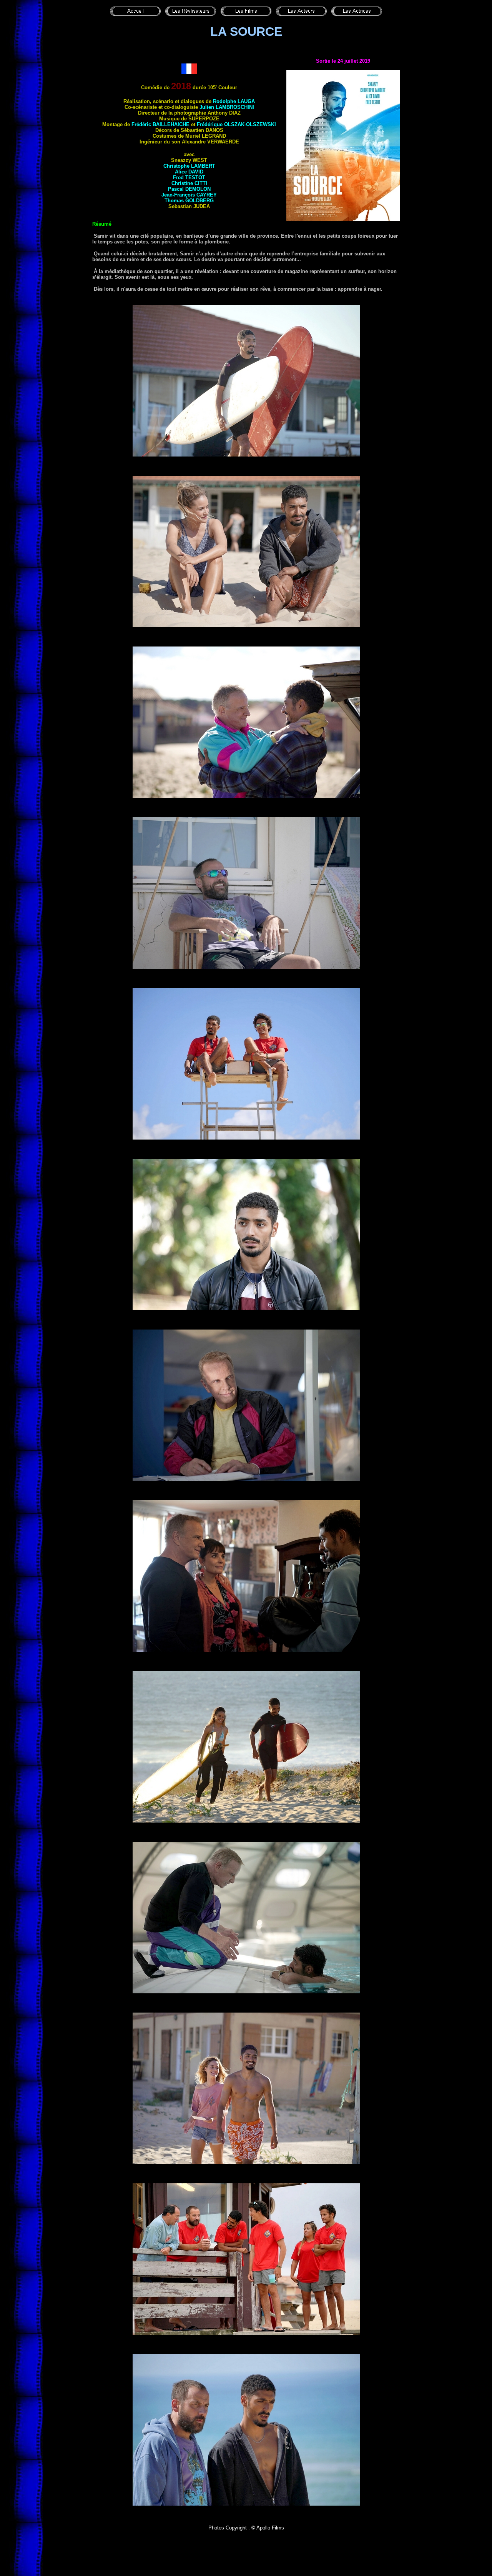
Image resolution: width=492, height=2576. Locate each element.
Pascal (189, 189)
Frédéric (160, 124)
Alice (189, 172)
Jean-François (189, 195)
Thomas (189, 201)
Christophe (189, 166)
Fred (189, 177)
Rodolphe (234, 101)
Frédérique (236, 124)
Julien (227, 107)
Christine (189, 183)
